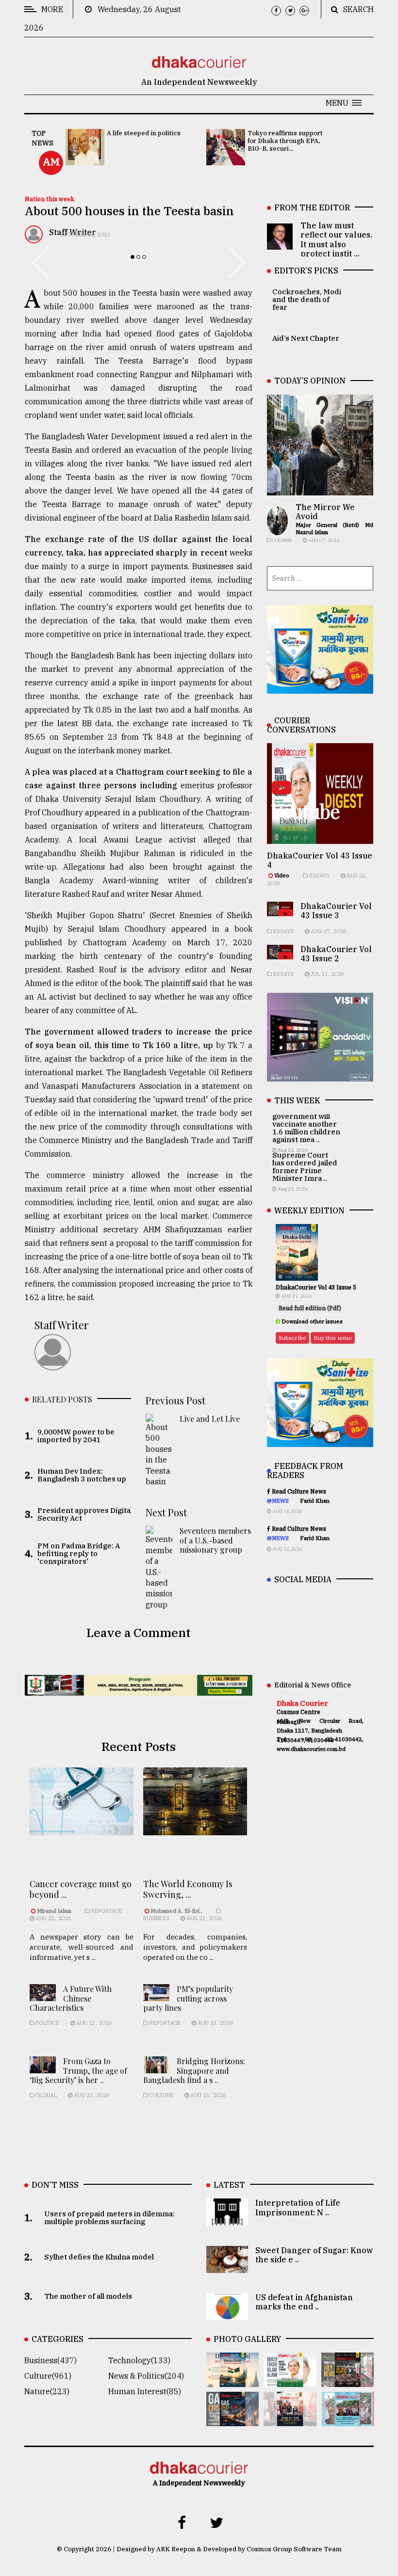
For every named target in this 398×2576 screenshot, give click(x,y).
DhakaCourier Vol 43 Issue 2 (336, 954)
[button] (344, 103)
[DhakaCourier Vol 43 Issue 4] (290, 2380)
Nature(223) (47, 2391)
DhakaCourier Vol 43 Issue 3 (336, 911)
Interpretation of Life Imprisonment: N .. (298, 2207)
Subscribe (292, 1338)
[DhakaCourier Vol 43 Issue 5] (232, 2380)
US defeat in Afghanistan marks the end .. (304, 2302)
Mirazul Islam (55, 1911)
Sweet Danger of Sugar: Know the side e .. (314, 2255)
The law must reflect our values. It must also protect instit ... (336, 239)
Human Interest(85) (145, 2391)
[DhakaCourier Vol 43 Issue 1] (290, 2419)
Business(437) (50, 2360)
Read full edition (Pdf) (310, 1308)
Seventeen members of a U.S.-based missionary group (215, 1540)
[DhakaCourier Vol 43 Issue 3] (348, 2380)
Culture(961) (48, 2376)
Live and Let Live (210, 1419)
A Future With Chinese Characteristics (71, 1998)
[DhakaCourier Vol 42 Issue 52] (348, 2419)
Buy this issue (333, 1338)
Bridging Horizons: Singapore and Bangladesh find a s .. (194, 2070)
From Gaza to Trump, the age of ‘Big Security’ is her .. (78, 2070)
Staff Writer (62, 1325)
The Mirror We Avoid (325, 512)
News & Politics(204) (146, 2376)
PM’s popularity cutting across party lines (188, 1998)
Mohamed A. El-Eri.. (176, 1911)
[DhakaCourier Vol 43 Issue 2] (232, 2419)
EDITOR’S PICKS (306, 270)
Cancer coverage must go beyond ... (81, 1889)
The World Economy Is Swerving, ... (188, 1889)
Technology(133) (139, 2360)
